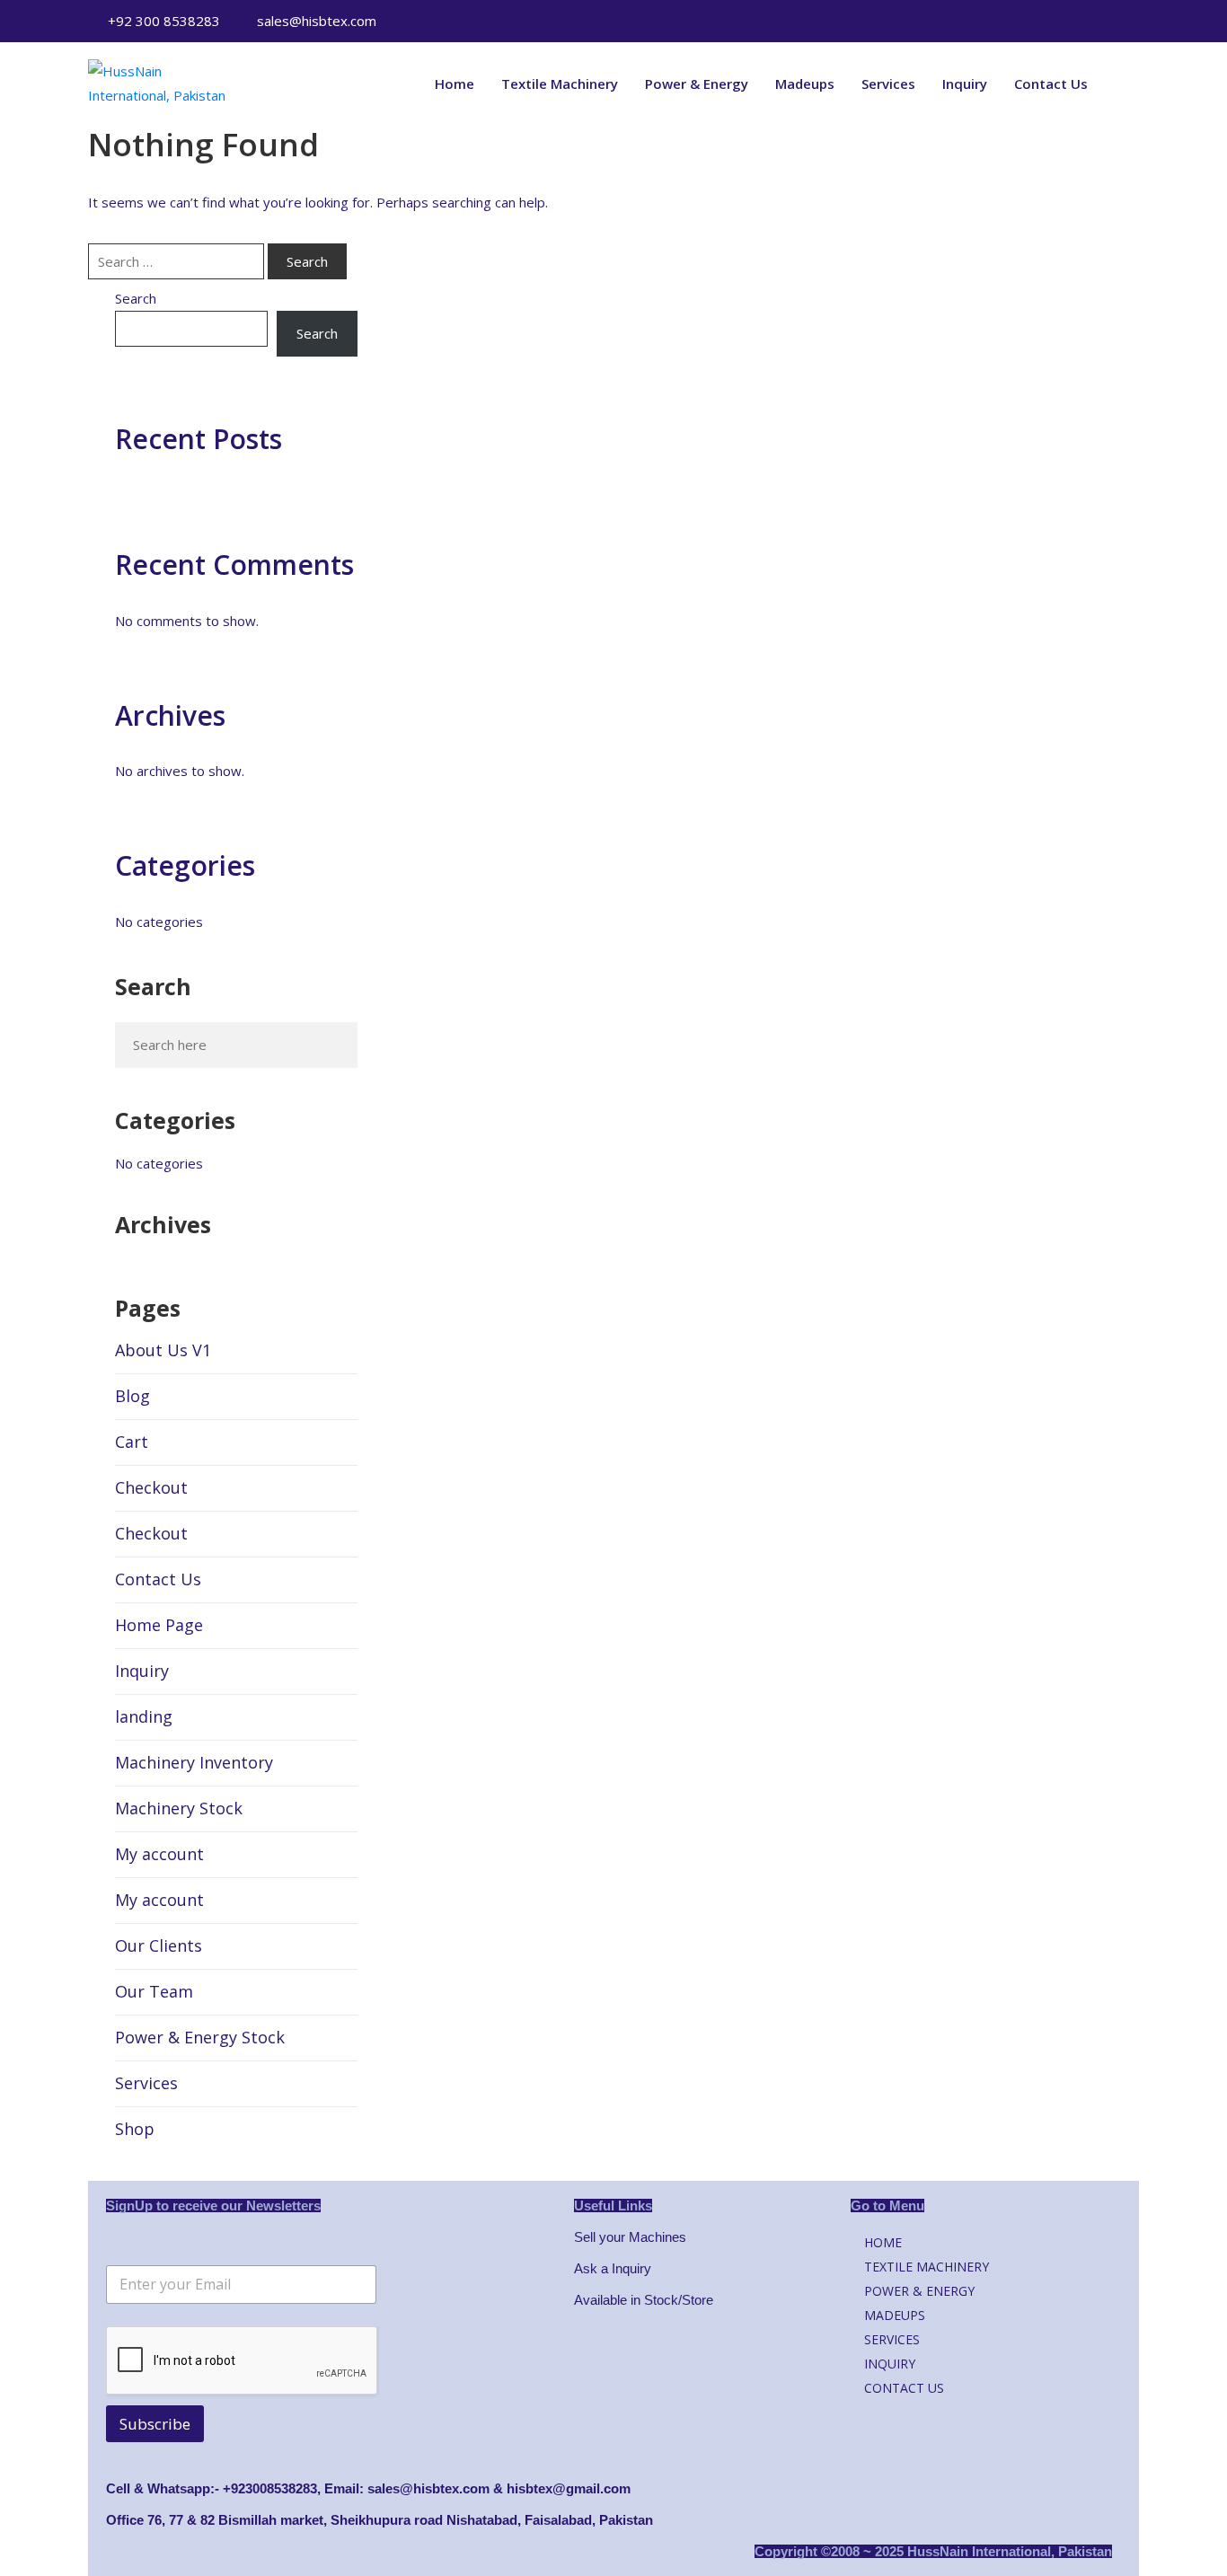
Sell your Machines (630, 2237)
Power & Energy (697, 84)
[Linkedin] (927, 22)
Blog (132, 1396)
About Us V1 (163, 1350)
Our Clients (159, 1945)
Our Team (154, 1991)
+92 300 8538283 (164, 21)
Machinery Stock (179, 1808)
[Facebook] (899, 22)
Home (455, 84)
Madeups (805, 84)
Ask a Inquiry (613, 2268)
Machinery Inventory (194, 1762)
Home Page (159, 1625)
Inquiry (965, 84)
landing (144, 1716)
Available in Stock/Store (644, 2300)
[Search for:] (176, 261)
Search (136, 298)
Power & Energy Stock (200, 2037)
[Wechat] (843, 22)
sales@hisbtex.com (317, 21)
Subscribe (155, 2424)
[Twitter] (871, 22)
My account (159, 1854)
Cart (132, 1442)
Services (888, 84)
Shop (135, 2129)
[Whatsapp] (816, 22)
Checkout (151, 1487)
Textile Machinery (560, 84)
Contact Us (1051, 84)
